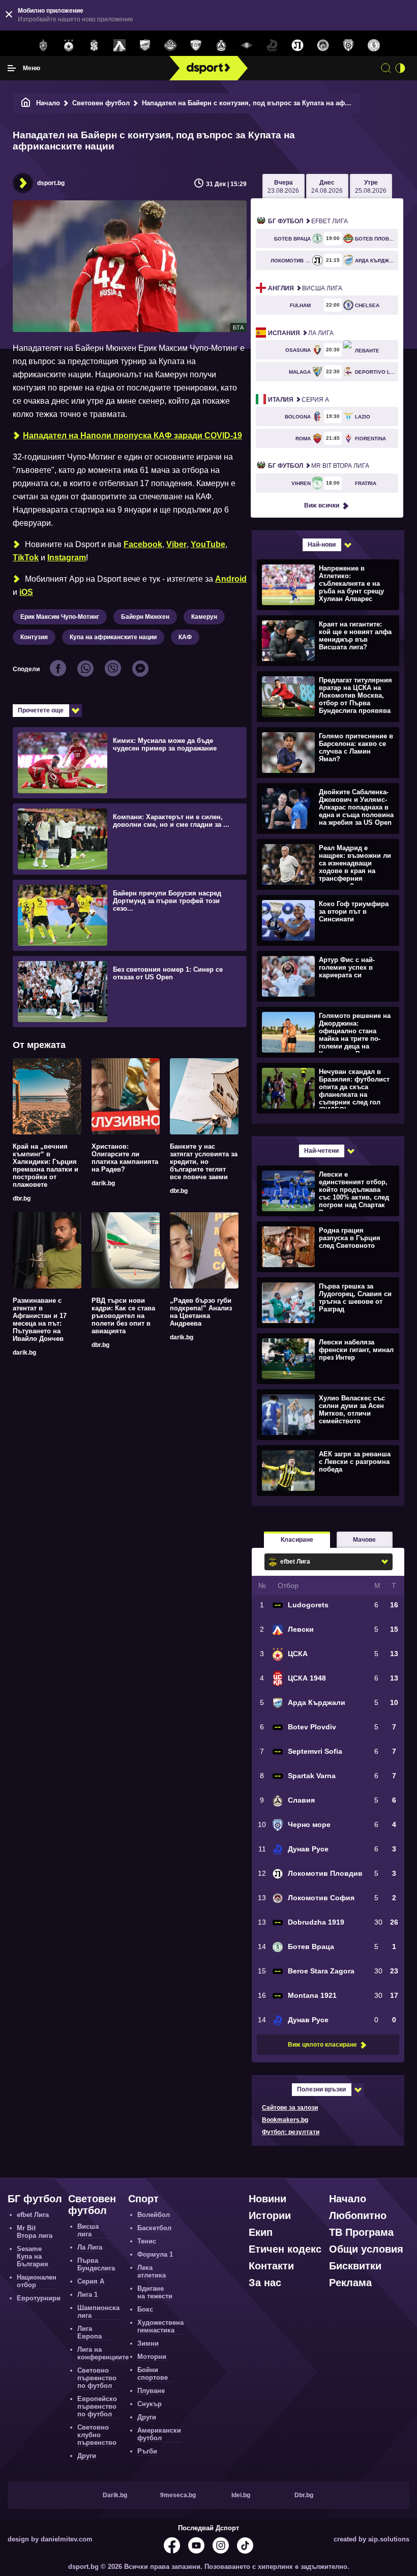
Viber (176, 544)
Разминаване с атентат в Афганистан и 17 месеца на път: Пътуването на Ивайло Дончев (40, 1320)
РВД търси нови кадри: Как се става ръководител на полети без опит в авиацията (123, 1316)
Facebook (143, 544)
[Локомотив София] (323, 46)
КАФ (185, 637)
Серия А (299, 400)
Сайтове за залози (290, 2108)
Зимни (148, 2343)
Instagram (67, 558)
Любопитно (358, 2215)
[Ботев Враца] (374, 46)
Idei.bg (241, 2495)
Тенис (147, 2241)
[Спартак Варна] (196, 46)
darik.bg (103, 1183)
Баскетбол (154, 2228)
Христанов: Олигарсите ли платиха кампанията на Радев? (125, 1158)
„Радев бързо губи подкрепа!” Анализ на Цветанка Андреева (201, 1312)
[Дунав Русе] (272, 46)
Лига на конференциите (103, 2353)
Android (231, 579)
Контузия (34, 637)
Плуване (151, 2391)
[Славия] (221, 46)
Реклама (350, 2283)
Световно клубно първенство (97, 2435)
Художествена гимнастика (160, 2326)
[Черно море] (348, 46)
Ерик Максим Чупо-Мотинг (60, 617)
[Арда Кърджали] (145, 46)
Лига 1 (87, 2295)
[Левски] (120, 46)
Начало (48, 103)
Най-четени (321, 1151)
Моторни (152, 2357)
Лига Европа (90, 2332)
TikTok (26, 558)
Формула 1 (155, 2254)
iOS (26, 592)
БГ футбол (35, 2199)
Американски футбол (159, 2434)
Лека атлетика (152, 2271)
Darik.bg (115, 2495)
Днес (327, 187)
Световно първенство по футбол (97, 2378)
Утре (371, 187)
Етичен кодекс (285, 2249)
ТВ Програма (361, 2232)
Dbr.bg (304, 2495)
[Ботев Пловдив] (170, 46)
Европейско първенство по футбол (97, 2406)
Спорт (143, 2199)
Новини (267, 2199)
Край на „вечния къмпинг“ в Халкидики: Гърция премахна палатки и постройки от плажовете (46, 1165)
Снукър (150, 2404)
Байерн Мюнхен (145, 617)
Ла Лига (301, 333)
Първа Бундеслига (96, 2264)
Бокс (145, 2309)
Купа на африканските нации (113, 637)
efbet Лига (308, 221)
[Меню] (12, 68)
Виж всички (322, 505)
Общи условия (366, 2249)
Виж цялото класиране (322, 2045)
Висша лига (305, 288)
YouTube (208, 544)
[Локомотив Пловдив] (297, 46)
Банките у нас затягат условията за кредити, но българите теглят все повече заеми (204, 1162)
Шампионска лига (98, 2312)
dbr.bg (22, 1199)
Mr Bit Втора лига (319, 466)
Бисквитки (355, 2266)
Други (87, 2456)
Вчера (283, 187)
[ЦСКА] (69, 46)
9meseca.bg (178, 2495)
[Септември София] (247, 46)
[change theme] (400, 68)
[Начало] (26, 103)
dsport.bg (51, 183)
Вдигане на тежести (155, 2292)
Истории (270, 2215)
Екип (261, 2232)
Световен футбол (101, 103)
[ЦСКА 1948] (94, 46)
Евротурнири (39, 2298)
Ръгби (147, 2451)
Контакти (271, 2266)
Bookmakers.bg (285, 2120)
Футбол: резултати (291, 2132)
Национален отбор (37, 2281)
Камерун (204, 617)
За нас (265, 2283)
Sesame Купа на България (33, 2256)
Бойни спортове (153, 2374)
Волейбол (154, 2215)
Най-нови (322, 545)
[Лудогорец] (43, 46)
